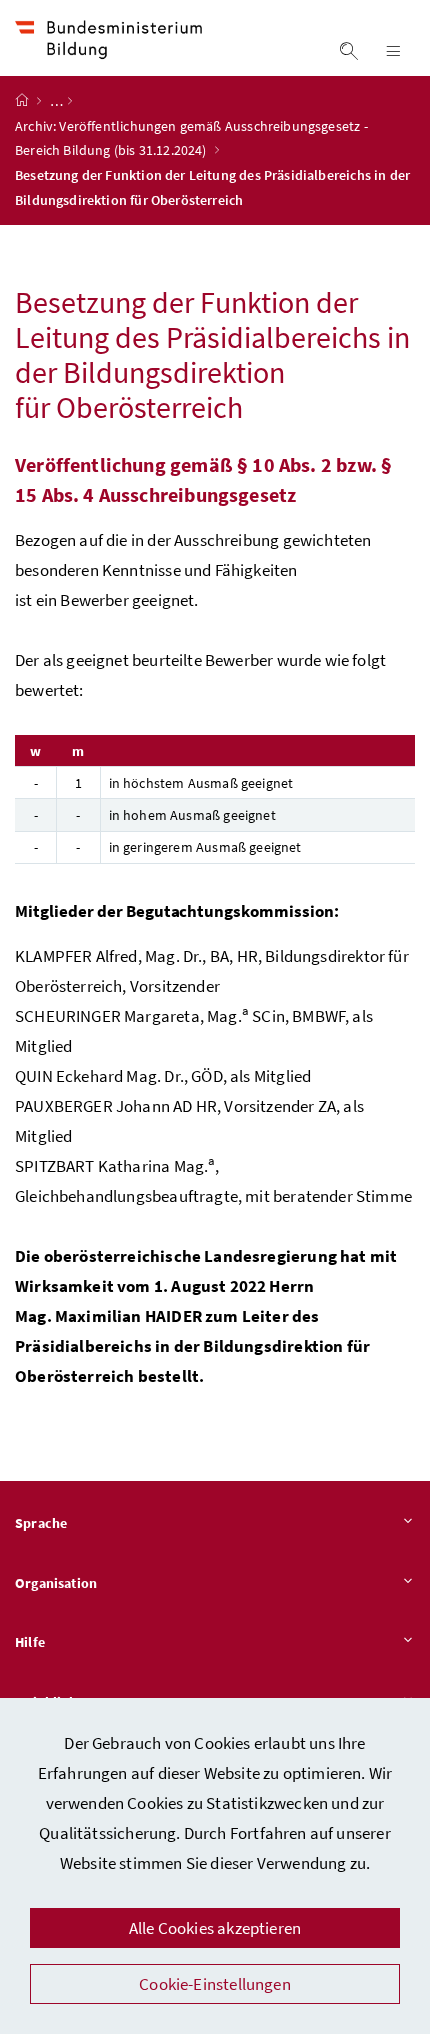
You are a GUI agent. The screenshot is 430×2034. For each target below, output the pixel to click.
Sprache (41, 1523)
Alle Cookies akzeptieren (215, 1928)
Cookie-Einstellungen (215, 1984)
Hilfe (30, 1642)
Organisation (56, 1583)
